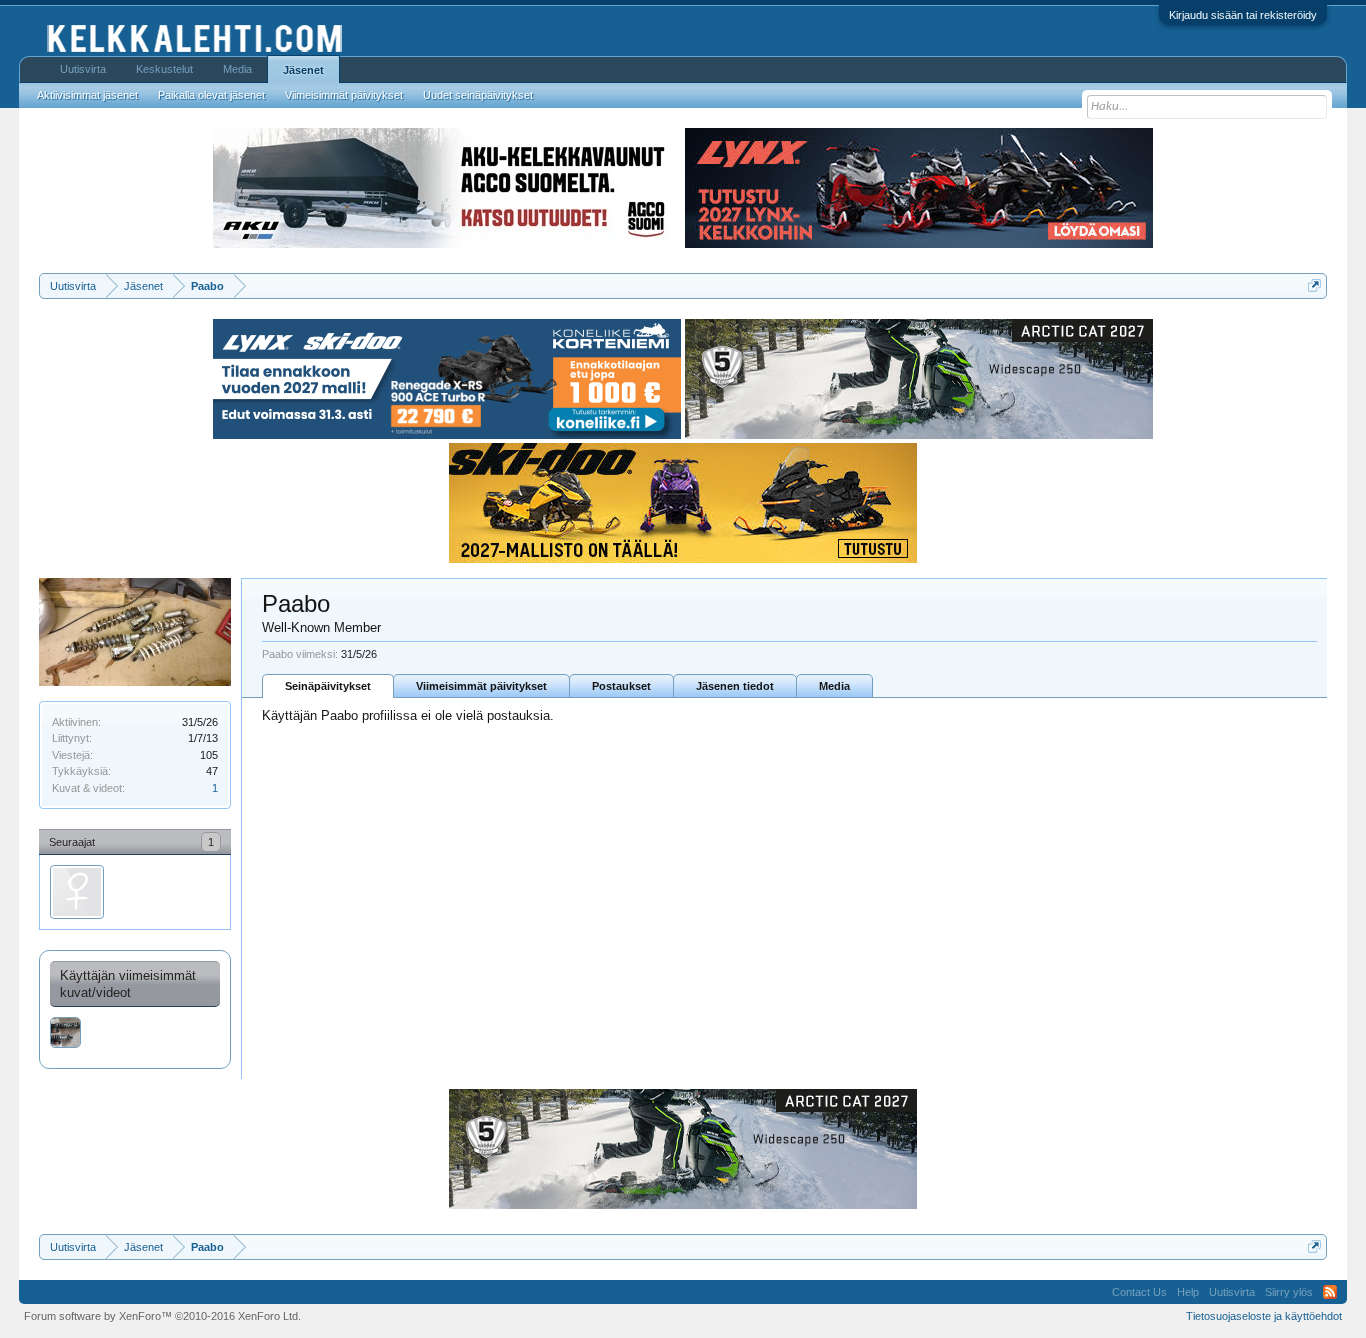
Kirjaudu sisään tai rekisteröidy (1243, 15)
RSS (1330, 1292)
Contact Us (1139, 1292)
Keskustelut (164, 69)
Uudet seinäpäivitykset (478, 95)
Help (1188, 1292)
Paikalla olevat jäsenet (211, 95)
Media (834, 686)
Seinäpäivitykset (328, 686)
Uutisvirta (83, 69)
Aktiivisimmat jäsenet (87, 95)
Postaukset (621, 686)
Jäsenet (303, 70)
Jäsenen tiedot (735, 686)
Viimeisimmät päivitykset (481, 686)
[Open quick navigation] (1314, 285)
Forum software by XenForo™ (162, 1316)
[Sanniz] (77, 892)
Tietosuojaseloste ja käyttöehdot (1264, 1316)
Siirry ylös (1289, 1292)
